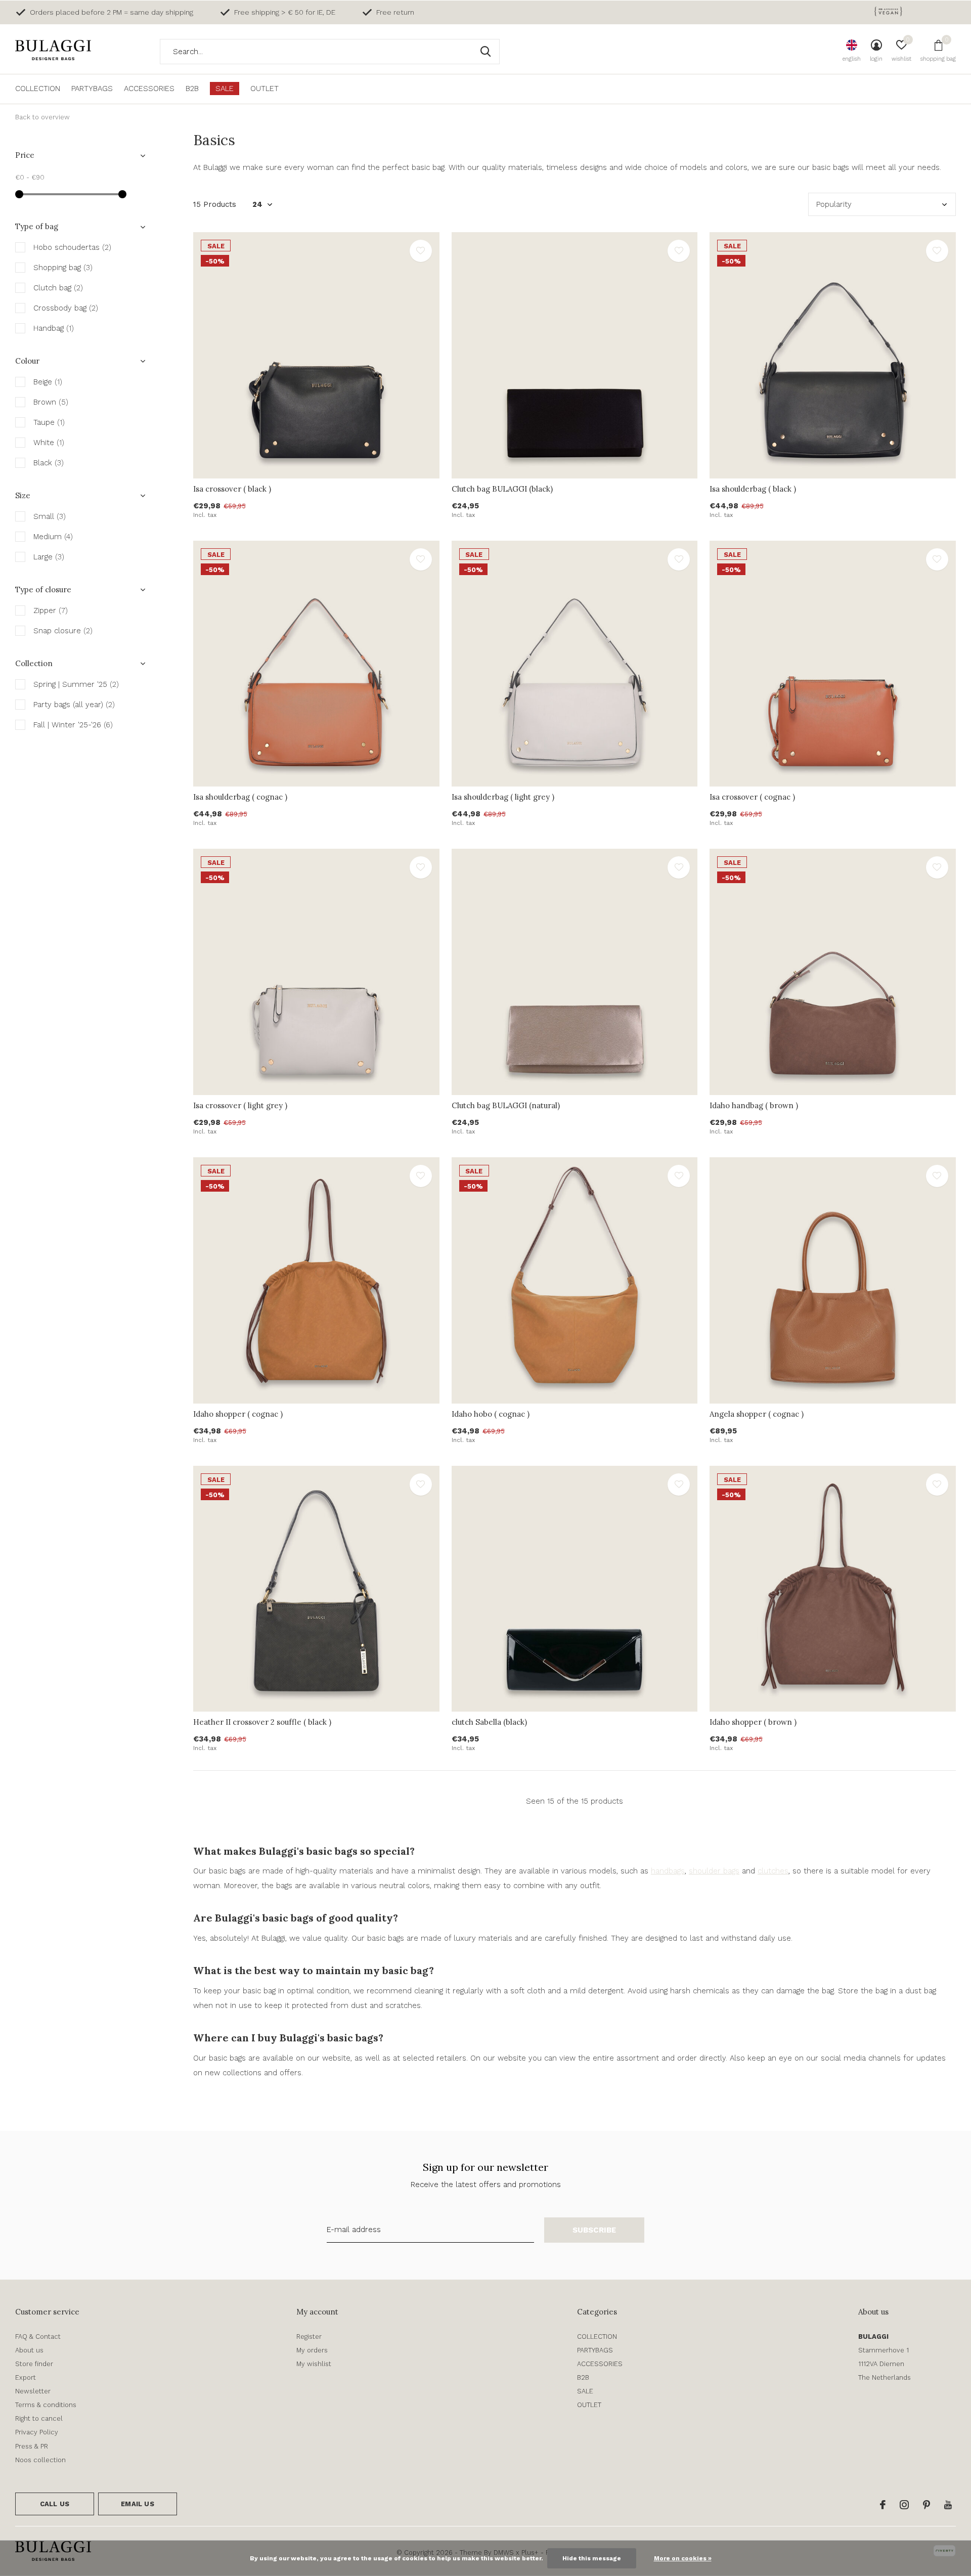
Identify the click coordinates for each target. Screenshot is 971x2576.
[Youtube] (948, 2505)
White (49, 443)
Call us (55, 2504)
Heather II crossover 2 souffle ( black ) (262, 1722)
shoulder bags (714, 1871)
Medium (53, 537)
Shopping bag (63, 268)
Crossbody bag (66, 308)
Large (49, 557)
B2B (192, 89)
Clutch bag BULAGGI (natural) (506, 1105)
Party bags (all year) (74, 705)
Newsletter (33, 2391)
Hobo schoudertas (72, 247)
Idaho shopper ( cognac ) (238, 1414)
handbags (668, 1871)
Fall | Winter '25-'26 (73, 725)
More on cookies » (683, 2558)
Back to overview (42, 117)
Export (26, 2377)
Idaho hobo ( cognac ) (491, 1414)
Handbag (54, 328)
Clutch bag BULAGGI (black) (502, 489)
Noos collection (40, 2460)
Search (485, 52)
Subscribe (594, 2230)
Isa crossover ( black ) (232, 489)
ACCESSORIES (149, 89)
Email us (137, 2504)
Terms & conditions (46, 2405)
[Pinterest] (926, 2505)
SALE (225, 89)
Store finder (34, 2364)
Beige (48, 382)
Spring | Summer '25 (76, 684)
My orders (312, 2350)
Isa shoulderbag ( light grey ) (503, 797)
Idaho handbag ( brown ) (754, 1105)
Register (309, 2337)
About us (29, 2350)
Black (49, 463)
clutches (773, 1871)
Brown (51, 402)
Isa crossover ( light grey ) (240, 1105)
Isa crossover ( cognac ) (752, 797)
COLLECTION (38, 89)
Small (50, 516)
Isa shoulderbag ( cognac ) (240, 797)
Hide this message (592, 2558)
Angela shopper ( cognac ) (757, 1414)
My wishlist (314, 2364)
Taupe (49, 422)
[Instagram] (904, 2505)
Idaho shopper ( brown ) (753, 1722)
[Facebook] (883, 2505)
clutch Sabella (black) (489, 1722)
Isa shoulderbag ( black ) (753, 489)
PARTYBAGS (92, 89)
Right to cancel (39, 2418)
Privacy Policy (37, 2432)
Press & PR (32, 2446)
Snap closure (63, 631)
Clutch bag (58, 288)
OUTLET (264, 89)
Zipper (51, 610)
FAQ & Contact (38, 2337)
